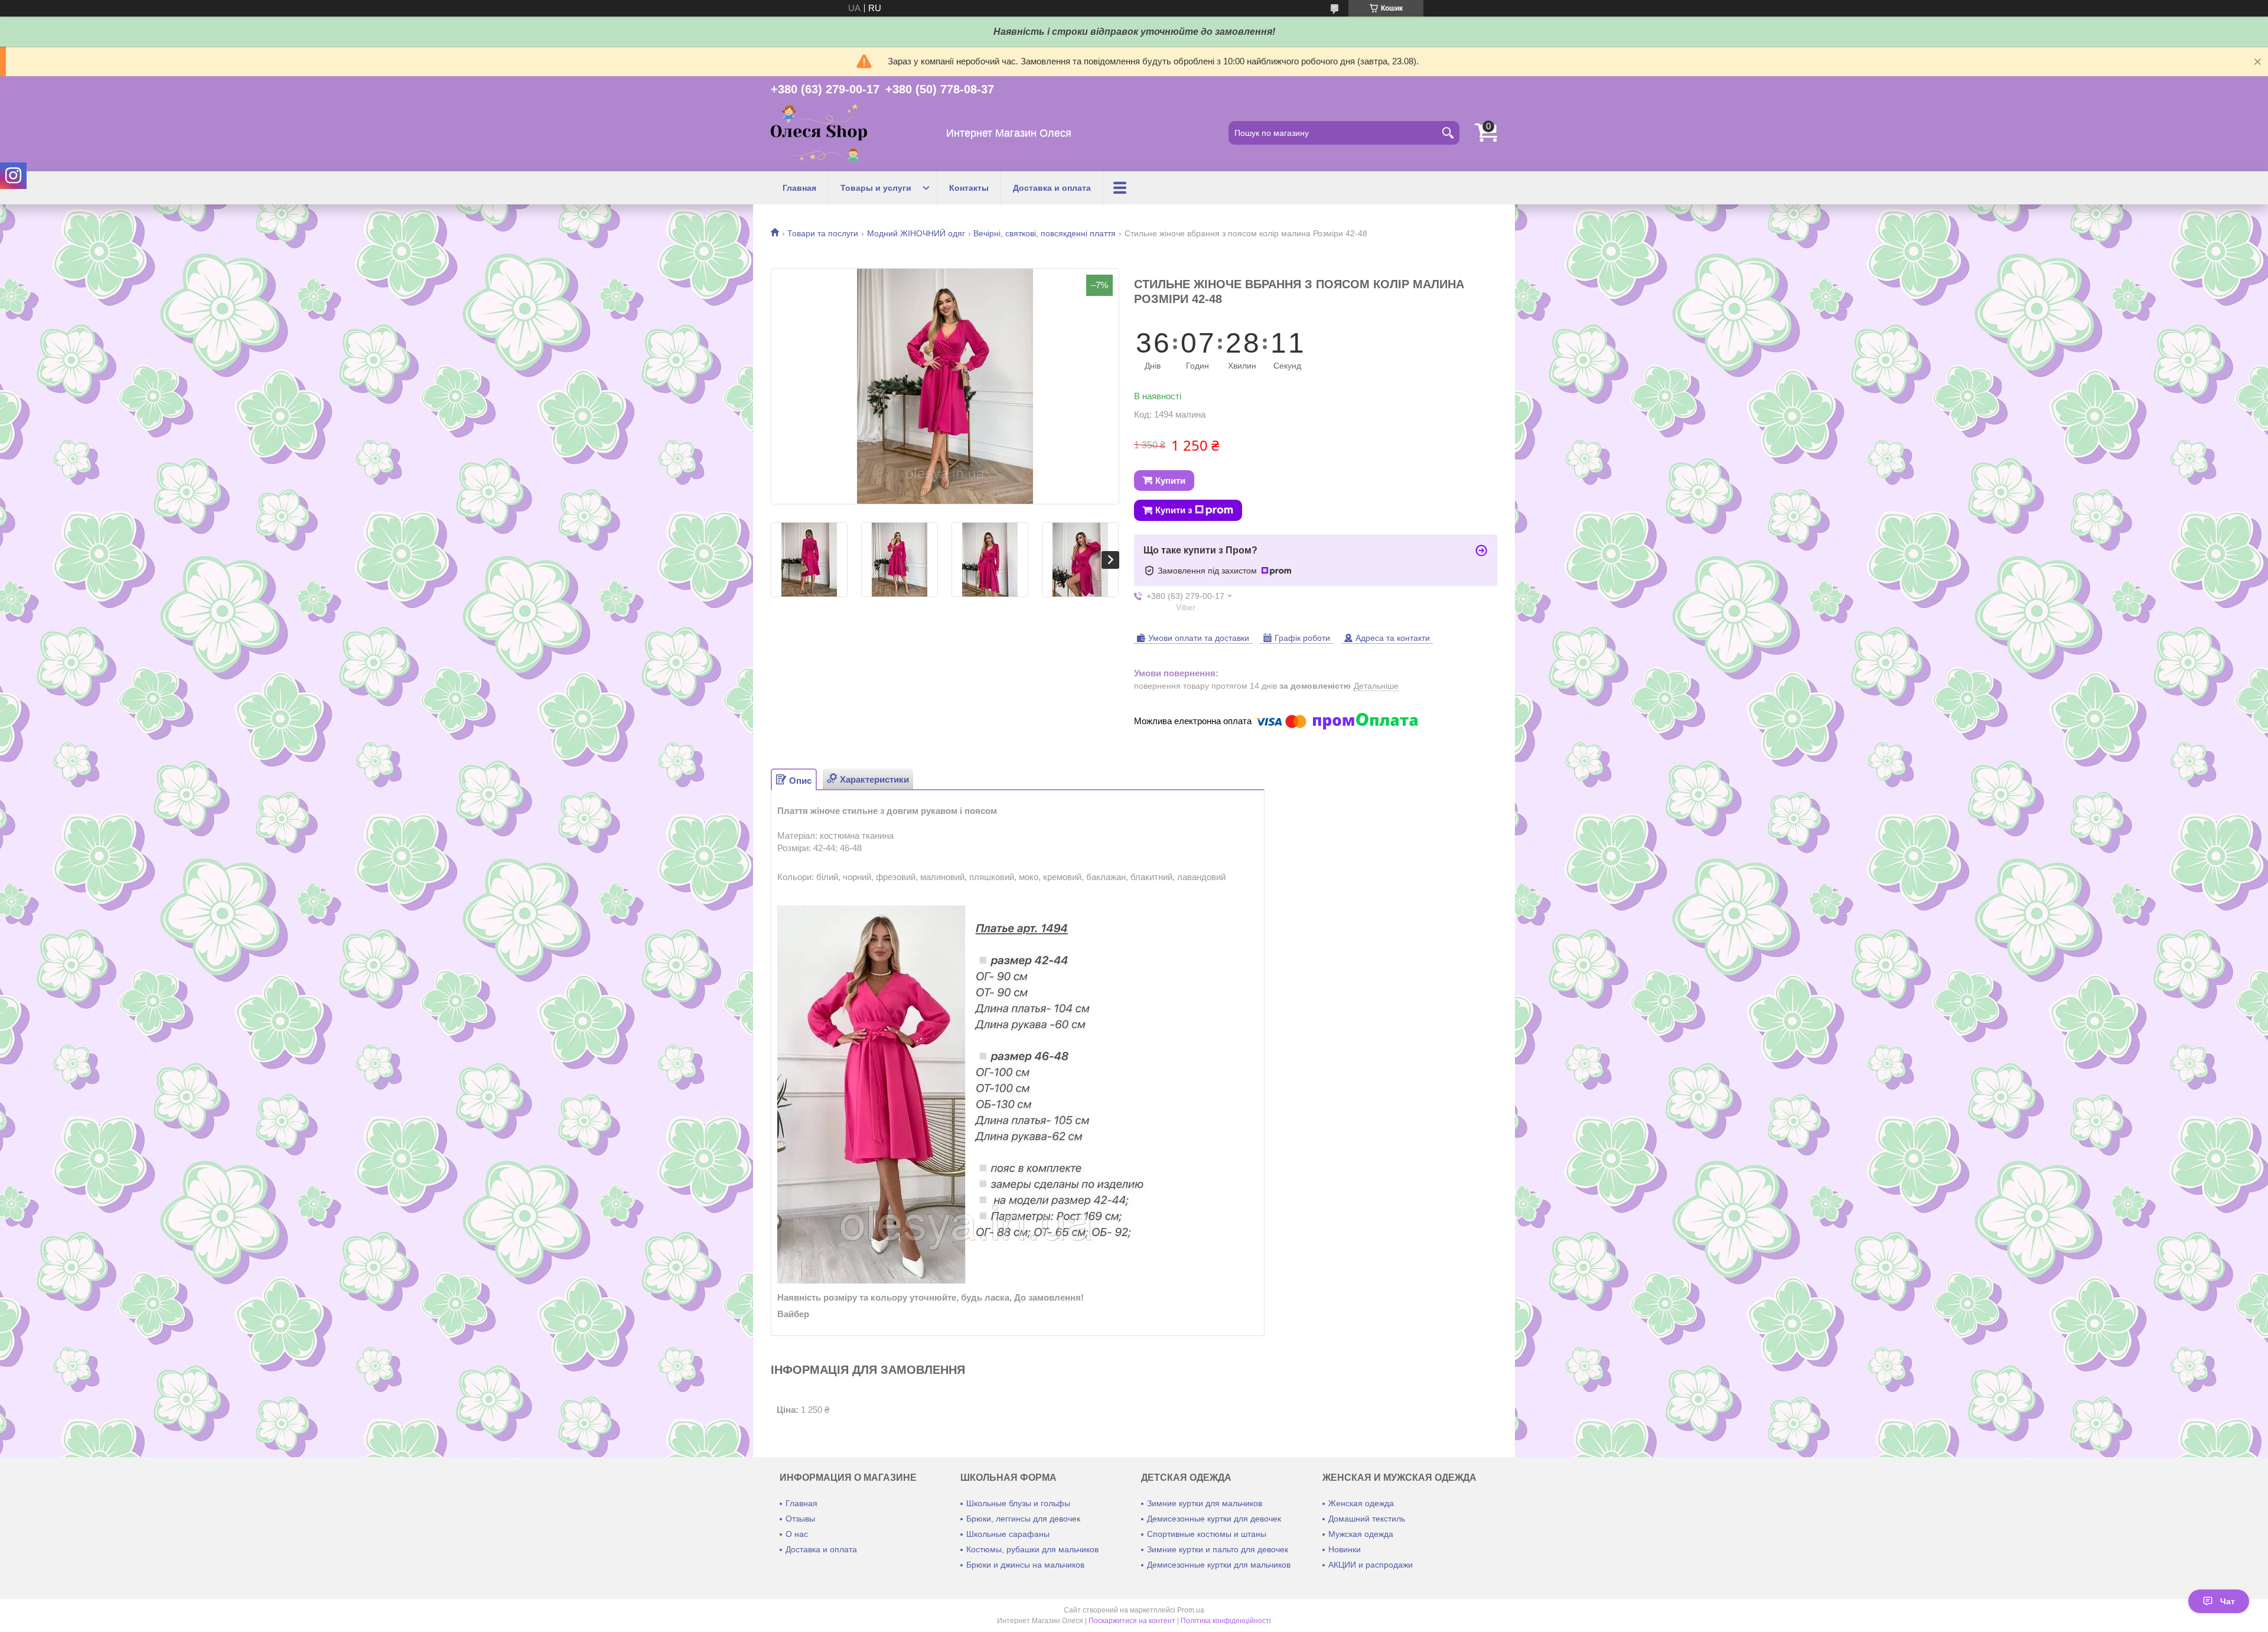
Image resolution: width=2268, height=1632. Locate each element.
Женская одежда (1361, 1503)
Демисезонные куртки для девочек (1214, 1519)
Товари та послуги (823, 233)
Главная (799, 188)
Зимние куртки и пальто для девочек (1218, 1549)
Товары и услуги (876, 188)
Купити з (1174, 510)
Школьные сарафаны (1008, 1534)
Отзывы (800, 1519)
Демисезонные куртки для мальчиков (1219, 1565)
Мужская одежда (1361, 1534)
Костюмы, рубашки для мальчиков (1032, 1549)
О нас (797, 1534)
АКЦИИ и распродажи (1371, 1565)
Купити (1170, 481)
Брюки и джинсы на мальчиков (1025, 1565)
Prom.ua (1191, 1610)
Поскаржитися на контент (1132, 1621)
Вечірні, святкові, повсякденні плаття (1045, 233)
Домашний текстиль (1367, 1519)
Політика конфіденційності (1226, 1621)
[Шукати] (1448, 133)
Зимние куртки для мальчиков (1205, 1503)
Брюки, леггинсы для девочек (1023, 1519)
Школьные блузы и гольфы (1018, 1503)
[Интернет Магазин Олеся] (819, 133)
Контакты (969, 188)
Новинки (1345, 1549)
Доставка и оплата (1052, 188)
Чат (2228, 1601)
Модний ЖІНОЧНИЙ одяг (916, 233)
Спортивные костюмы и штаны (1207, 1534)
